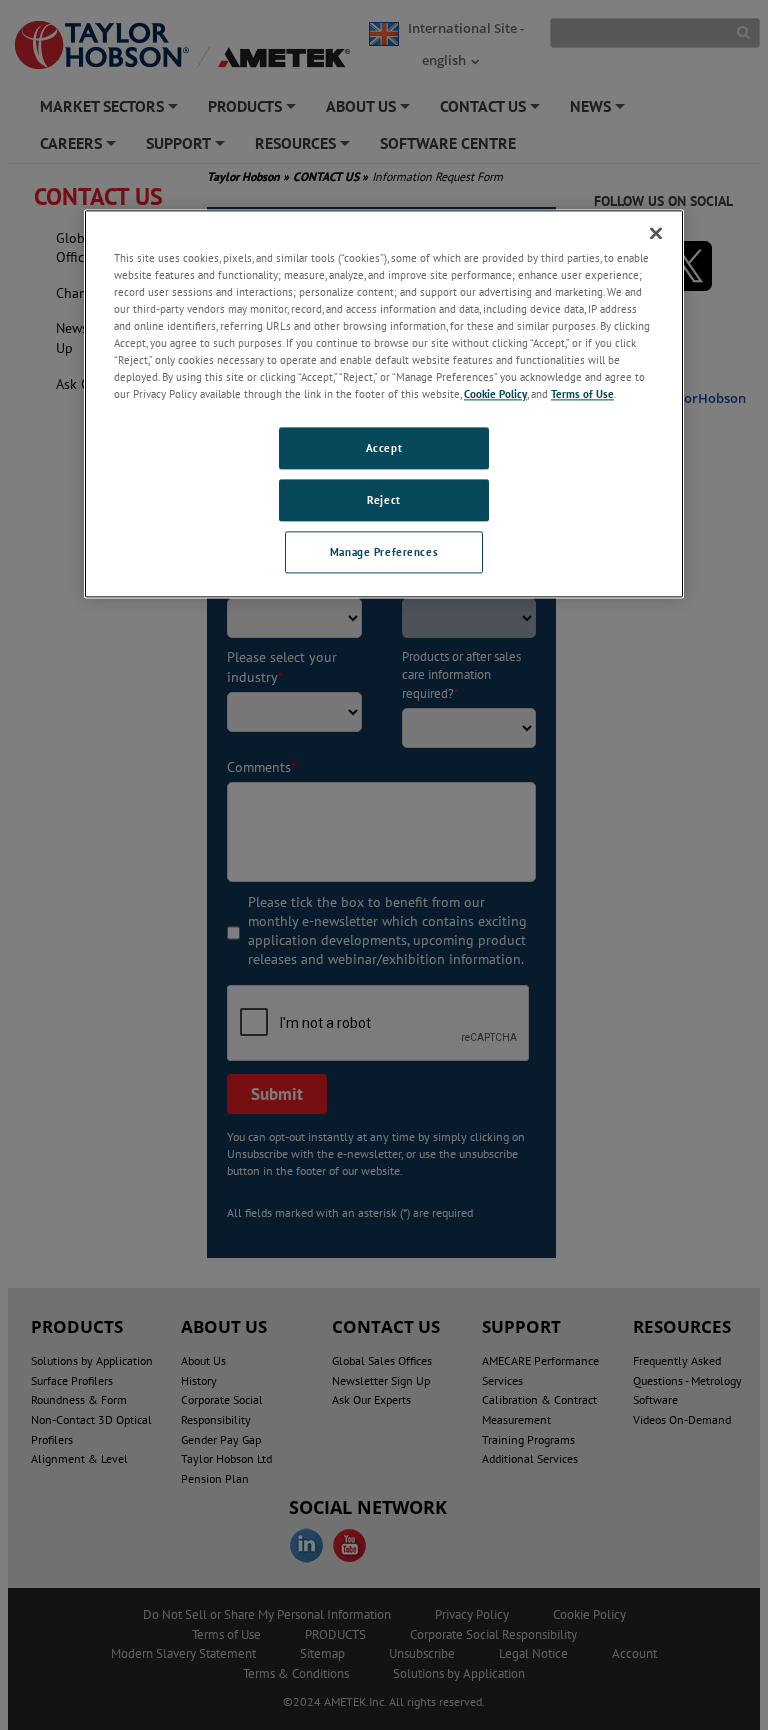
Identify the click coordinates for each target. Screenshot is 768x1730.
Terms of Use (582, 393)
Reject (383, 499)
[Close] (656, 233)
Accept (384, 447)
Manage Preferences (384, 551)
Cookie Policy (495, 393)
